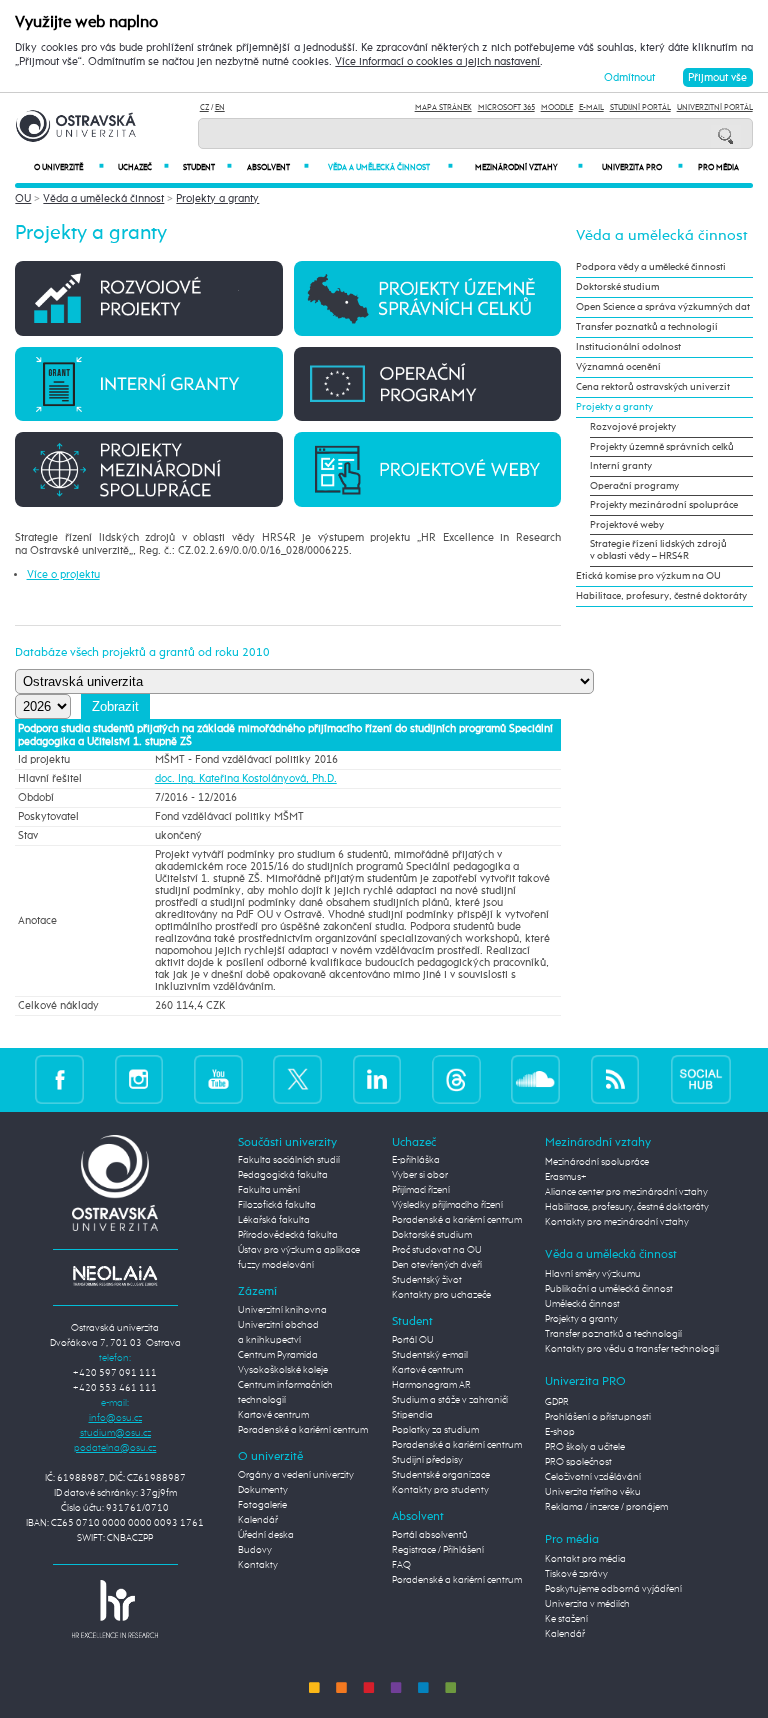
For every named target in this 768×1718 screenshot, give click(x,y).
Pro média (718, 168)
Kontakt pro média (585, 1559)
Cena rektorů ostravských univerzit (653, 387)
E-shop (560, 1432)
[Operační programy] (427, 383)
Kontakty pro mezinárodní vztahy (617, 1222)
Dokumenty (263, 1490)
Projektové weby (627, 525)
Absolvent (277, 167)
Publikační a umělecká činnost (609, 1289)
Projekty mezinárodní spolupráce (664, 505)
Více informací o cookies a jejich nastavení (437, 62)
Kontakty (258, 1565)
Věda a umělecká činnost (390, 167)
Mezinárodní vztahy (529, 167)
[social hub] (701, 1079)
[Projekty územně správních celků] (427, 297)
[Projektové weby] (427, 468)
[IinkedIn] (377, 1079)
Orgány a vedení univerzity (296, 1475)
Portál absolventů (430, 1535)
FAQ (401, 1565)
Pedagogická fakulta (283, 1175)
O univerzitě (69, 167)
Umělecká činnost (582, 1304)
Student (207, 167)
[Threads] (456, 1079)
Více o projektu (63, 574)
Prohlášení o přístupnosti (598, 1417)
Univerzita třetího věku (593, 1492)
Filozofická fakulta (277, 1205)
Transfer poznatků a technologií (647, 327)
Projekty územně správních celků (662, 447)
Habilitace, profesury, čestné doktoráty (661, 596)
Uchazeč (143, 167)
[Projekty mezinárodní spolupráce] (148, 468)
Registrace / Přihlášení (438, 1550)
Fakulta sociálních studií (289, 1160)
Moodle (557, 107)
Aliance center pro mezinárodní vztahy (626, 1192)
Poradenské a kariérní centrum (303, 1430)
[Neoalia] (115, 1275)
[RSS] (615, 1079)
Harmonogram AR (431, 1385)
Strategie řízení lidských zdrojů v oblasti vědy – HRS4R (658, 550)
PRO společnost (578, 1462)
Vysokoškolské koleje (283, 1370)
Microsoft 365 (506, 107)
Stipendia (412, 1415)
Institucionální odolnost (628, 347)
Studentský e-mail (430, 1355)
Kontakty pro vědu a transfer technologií (632, 1349)
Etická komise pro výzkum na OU (648, 576)
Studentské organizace (441, 1475)
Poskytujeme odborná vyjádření (613, 1589)
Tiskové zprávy (576, 1574)
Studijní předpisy (427, 1460)
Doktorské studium (617, 287)
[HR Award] (115, 1608)
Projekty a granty (217, 198)
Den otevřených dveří (437, 1265)
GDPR (557, 1402)
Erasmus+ (566, 1177)
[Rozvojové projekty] (148, 297)
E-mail (591, 107)
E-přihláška (416, 1160)
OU (23, 198)
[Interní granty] (148, 383)
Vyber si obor (420, 1175)
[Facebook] (59, 1079)
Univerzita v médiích (587, 1604)
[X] (297, 1079)
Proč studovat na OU (437, 1250)
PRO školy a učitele (585, 1447)
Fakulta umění (269, 1190)
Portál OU (413, 1340)
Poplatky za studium (435, 1430)
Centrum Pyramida (278, 1355)
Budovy (255, 1550)
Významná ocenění (618, 367)
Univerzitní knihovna (282, 1310)
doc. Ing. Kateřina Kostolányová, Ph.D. (246, 779)
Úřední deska (266, 1535)
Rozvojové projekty (633, 427)
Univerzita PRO (643, 167)
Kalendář (258, 1520)
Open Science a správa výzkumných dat (663, 307)
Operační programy (634, 486)
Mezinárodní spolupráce (597, 1162)
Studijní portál (640, 107)
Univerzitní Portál (715, 107)
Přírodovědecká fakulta (288, 1235)
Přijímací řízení (421, 1190)
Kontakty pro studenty (440, 1490)
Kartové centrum (273, 1415)
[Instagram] (139, 1079)
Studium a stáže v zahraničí (450, 1400)
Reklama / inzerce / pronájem (606, 1507)
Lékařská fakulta (274, 1220)
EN (220, 107)
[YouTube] (218, 1079)
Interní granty (621, 466)
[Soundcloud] (535, 1079)
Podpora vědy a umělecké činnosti (651, 267)
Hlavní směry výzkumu (593, 1274)
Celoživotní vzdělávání (593, 1477)
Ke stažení (566, 1619)
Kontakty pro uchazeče (441, 1295)
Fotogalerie (262, 1505)
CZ (204, 107)
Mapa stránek (443, 107)
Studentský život (427, 1280)
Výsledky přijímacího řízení (447, 1205)
